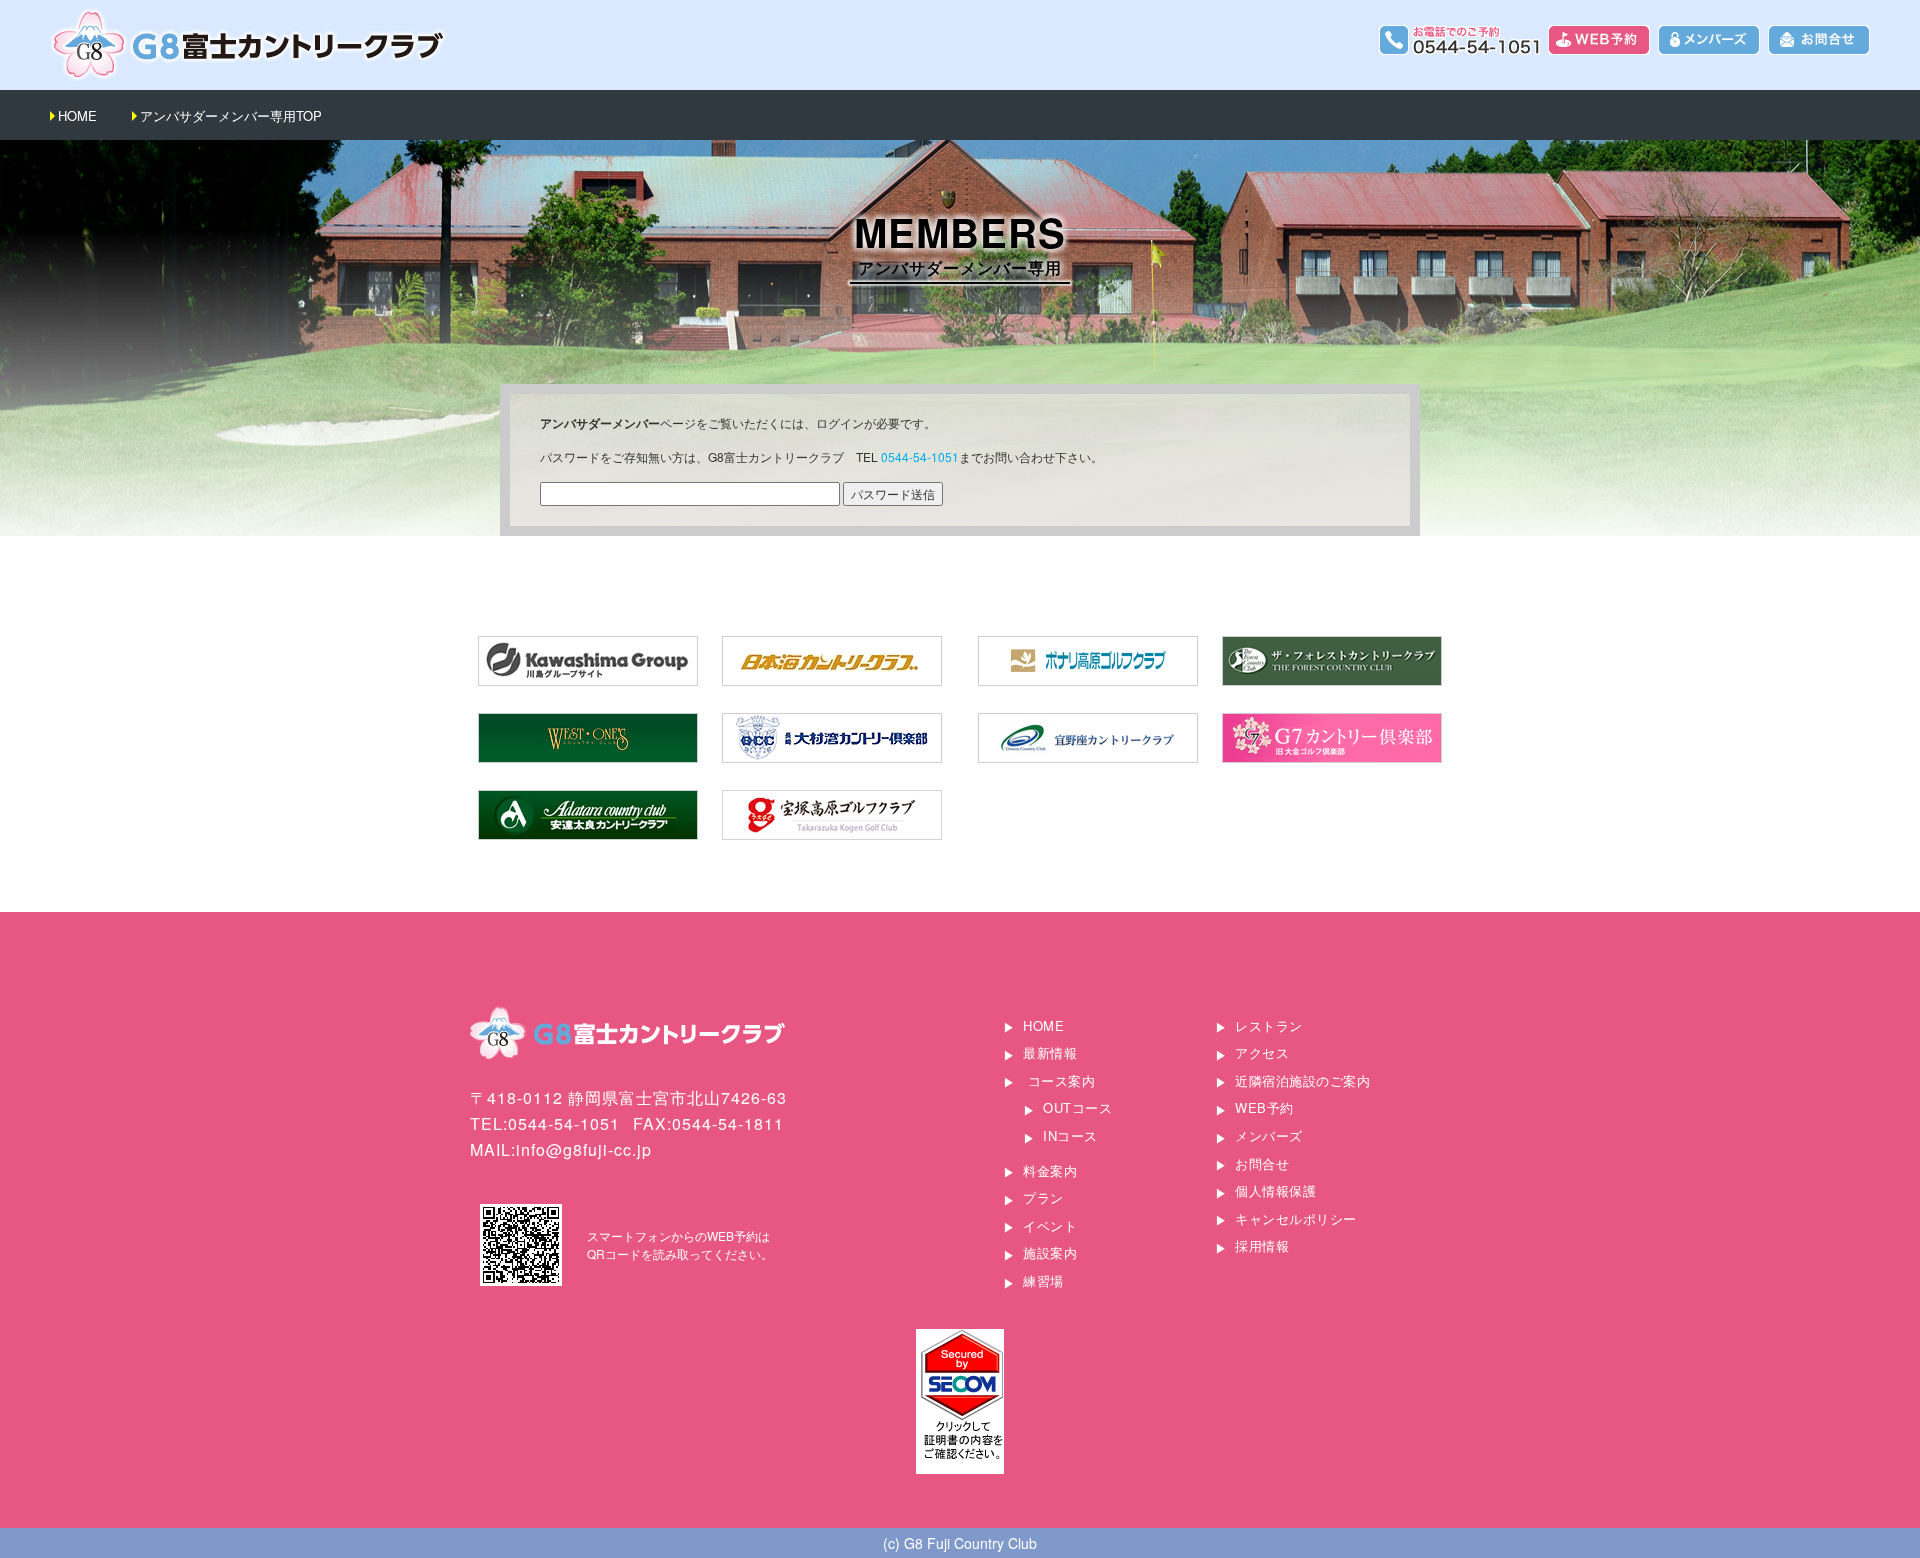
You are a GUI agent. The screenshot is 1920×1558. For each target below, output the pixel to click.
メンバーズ (1269, 1135)
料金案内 (1050, 1170)
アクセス (1262, 1052)
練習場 (1043, 1280)
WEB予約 (1264, 1107)
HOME (77, 115)
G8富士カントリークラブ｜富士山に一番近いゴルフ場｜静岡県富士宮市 (250, 44)
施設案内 (1050, 1252)
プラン (1043, 1197)
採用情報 (1262, 1245)
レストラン (1269, 1025)
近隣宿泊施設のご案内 (1302, 1080)
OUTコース (1077, 1107)
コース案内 (1062, 1080)
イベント (1050, 1225)
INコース (1070, 1135)
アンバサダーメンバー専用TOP (231, 115)
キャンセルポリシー (1296, 1218)
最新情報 (1050, 1052)
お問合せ (1262, 1163)
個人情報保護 (1275, 1190)
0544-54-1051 (920, 456)
